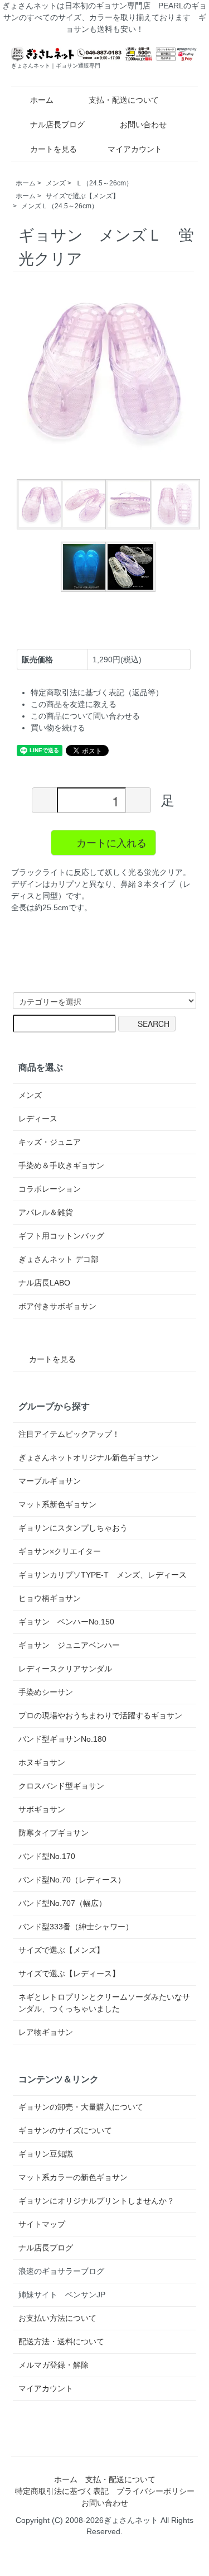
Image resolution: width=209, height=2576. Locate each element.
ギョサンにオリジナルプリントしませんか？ (96, 2201)
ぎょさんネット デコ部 (59, 1259)
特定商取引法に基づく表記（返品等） (97, 692)
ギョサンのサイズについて (65, 2130)
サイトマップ (42, 2224)
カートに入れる (111, 842)
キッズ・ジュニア (50, 1142)
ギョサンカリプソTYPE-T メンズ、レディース (103, 1575)
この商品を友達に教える (74, 704)
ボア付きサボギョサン (57, 1306)
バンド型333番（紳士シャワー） (76, 1927)
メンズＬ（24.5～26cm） (60, 206)
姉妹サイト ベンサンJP (62, 2295)
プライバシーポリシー (155, 2491)
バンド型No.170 (47, 1856)
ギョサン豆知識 (46, 2154)
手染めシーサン (46, 1692)
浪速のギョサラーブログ (61, 2271)
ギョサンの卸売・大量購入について (81, 2107)
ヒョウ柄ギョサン (50, 1598)
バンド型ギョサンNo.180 (62, 1739)
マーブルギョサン (50, 1481)
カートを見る (54, 149)
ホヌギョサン (42, 1762)
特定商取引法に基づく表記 (62, 2491)
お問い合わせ (143, 125)
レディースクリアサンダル (65, 1669)
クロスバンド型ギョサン (61, 1786)
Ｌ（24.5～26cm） (104, 183)
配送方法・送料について (61, 2341)
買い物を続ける (58, 728)
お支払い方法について (57, 2318)
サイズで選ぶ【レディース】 (69, 1973)
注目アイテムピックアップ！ (69, 1434)
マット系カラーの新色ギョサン (73, 2177)
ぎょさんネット (131, 2520)
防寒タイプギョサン (54, 1833)
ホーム (42, 100)
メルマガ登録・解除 (54, 2365)
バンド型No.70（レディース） (72, 1880)
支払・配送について (124, 100)
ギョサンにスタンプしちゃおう (73, 1528)
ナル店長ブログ (57, 125)
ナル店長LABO (44, 1283)
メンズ (56, 183)
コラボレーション (50, 1189)
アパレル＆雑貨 (46, 1212)
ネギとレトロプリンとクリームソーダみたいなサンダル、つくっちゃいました (104, 2003)
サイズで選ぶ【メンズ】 (82, 196)
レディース (38, 1119)
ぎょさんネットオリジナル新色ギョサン (89, 1457)
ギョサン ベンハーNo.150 (66, 1622)
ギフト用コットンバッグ (61, 1236)
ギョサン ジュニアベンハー (69, 1645)
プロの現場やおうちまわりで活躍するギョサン (100, 1715)
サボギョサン (42, 1809)
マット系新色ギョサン (57, 1504)
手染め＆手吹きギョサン (61, 1165)
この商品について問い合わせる (85, 716)
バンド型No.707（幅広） (62, 1903)
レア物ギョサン (46, 2032)
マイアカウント (135, 149)
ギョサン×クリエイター (60, 1551)
